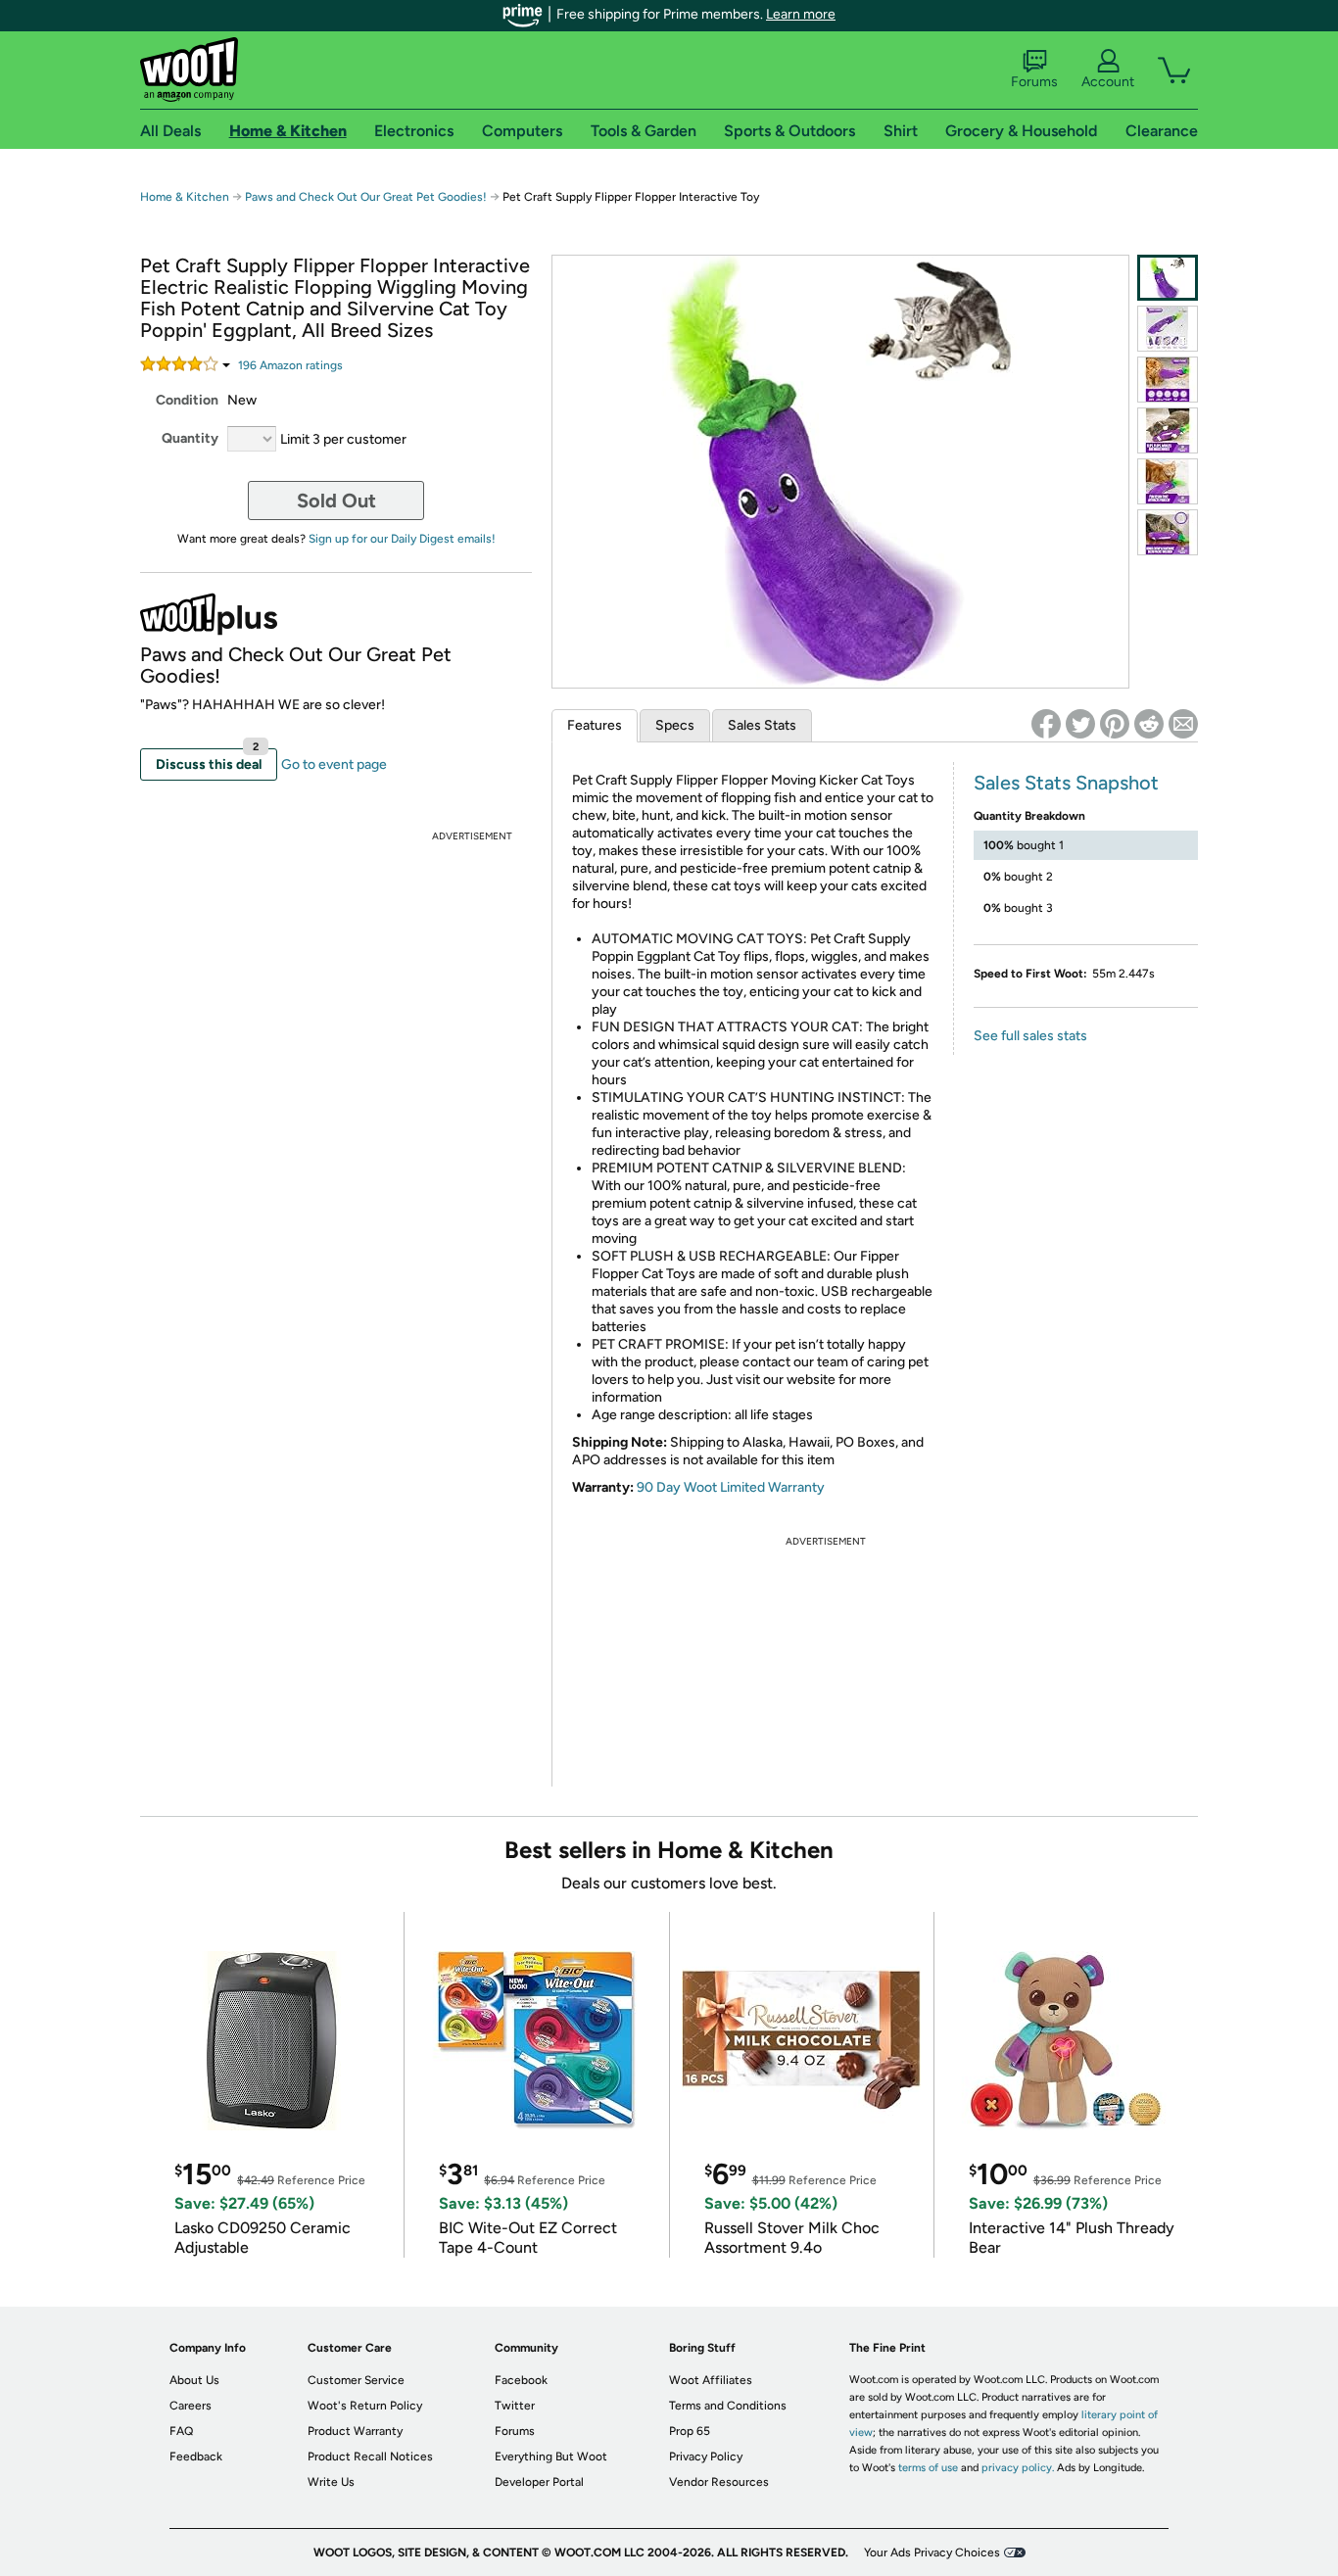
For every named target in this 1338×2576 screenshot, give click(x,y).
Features (595, 725)
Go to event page (334, 764)
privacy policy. (1018, 2468)
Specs (675, 725)
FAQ (181, 2431)
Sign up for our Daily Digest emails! (402, 539)
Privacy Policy (706, 2457)
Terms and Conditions (728, 2406)
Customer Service (356, 2380)
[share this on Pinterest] (1115, 724)
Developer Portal (539, 2482)
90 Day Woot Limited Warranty (731, 1487)
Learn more (801, 14)
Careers (191, 2406)
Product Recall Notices (370, 2457)
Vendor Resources (719, 2482)
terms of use (928, 2468)
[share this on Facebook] (1046, 724)
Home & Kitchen (185, 197)
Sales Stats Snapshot (1066, 783)
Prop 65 (690, 2431)
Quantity (190, 438)
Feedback (196, 2457)
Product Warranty (355, 2431)
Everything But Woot (551, 2457)
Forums (1034, 82)
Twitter (515, 2406)
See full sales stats (1030, 1036)
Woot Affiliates (711, 2380)
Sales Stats (762, 725)
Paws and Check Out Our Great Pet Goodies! (366, 197)
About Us (194, 2380)
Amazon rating (290, 365)
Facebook (521, 2380)
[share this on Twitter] (1080, 724)
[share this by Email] (1183, 724)
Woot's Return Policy (365, 2406)
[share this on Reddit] (1149, 724)
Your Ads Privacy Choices (932, 2552)
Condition (187, 400)
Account (1108, 82)
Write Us (331, 2482)
